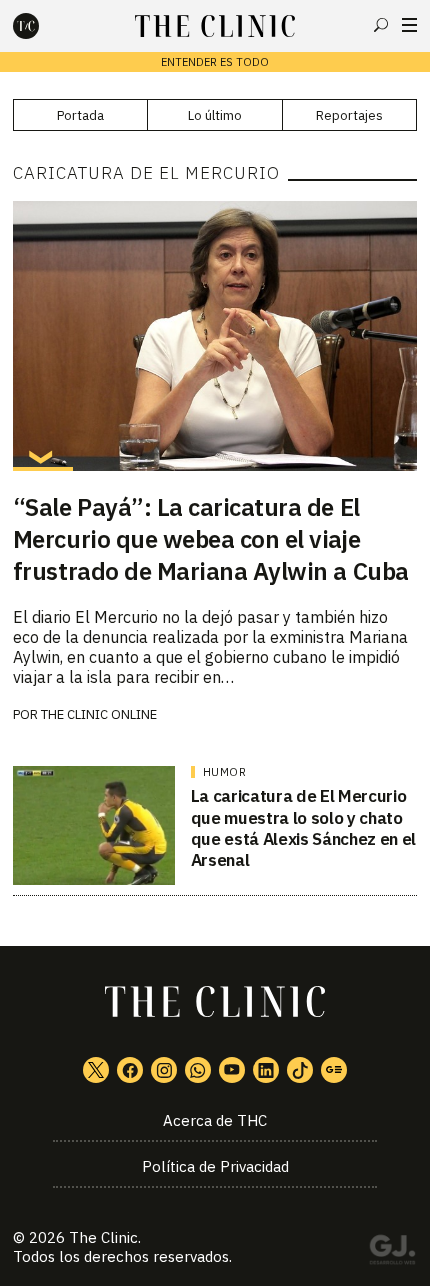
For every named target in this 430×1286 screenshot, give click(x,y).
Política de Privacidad (215, 1166)
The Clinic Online (99, 714)
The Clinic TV (232, 1070)
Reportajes (349, 115)
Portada (80, 115)
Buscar (381, 25)
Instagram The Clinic (164, 1070)
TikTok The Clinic (300, 1070)
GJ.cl (392, 1253)
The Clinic (103, 1237)
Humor (225, 772)
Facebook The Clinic (130, 1070)
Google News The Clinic (334, 1070)
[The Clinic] (43, 26)
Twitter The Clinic (96, 1070)
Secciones (409, 25)
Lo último (215, 115)
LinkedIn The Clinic (266, 1070)
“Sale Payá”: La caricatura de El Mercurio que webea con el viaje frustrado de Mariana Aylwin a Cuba (211, 539)
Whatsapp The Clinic (198, 1070)
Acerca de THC (215, 1120)
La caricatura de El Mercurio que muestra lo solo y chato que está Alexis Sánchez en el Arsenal (303, 828)
